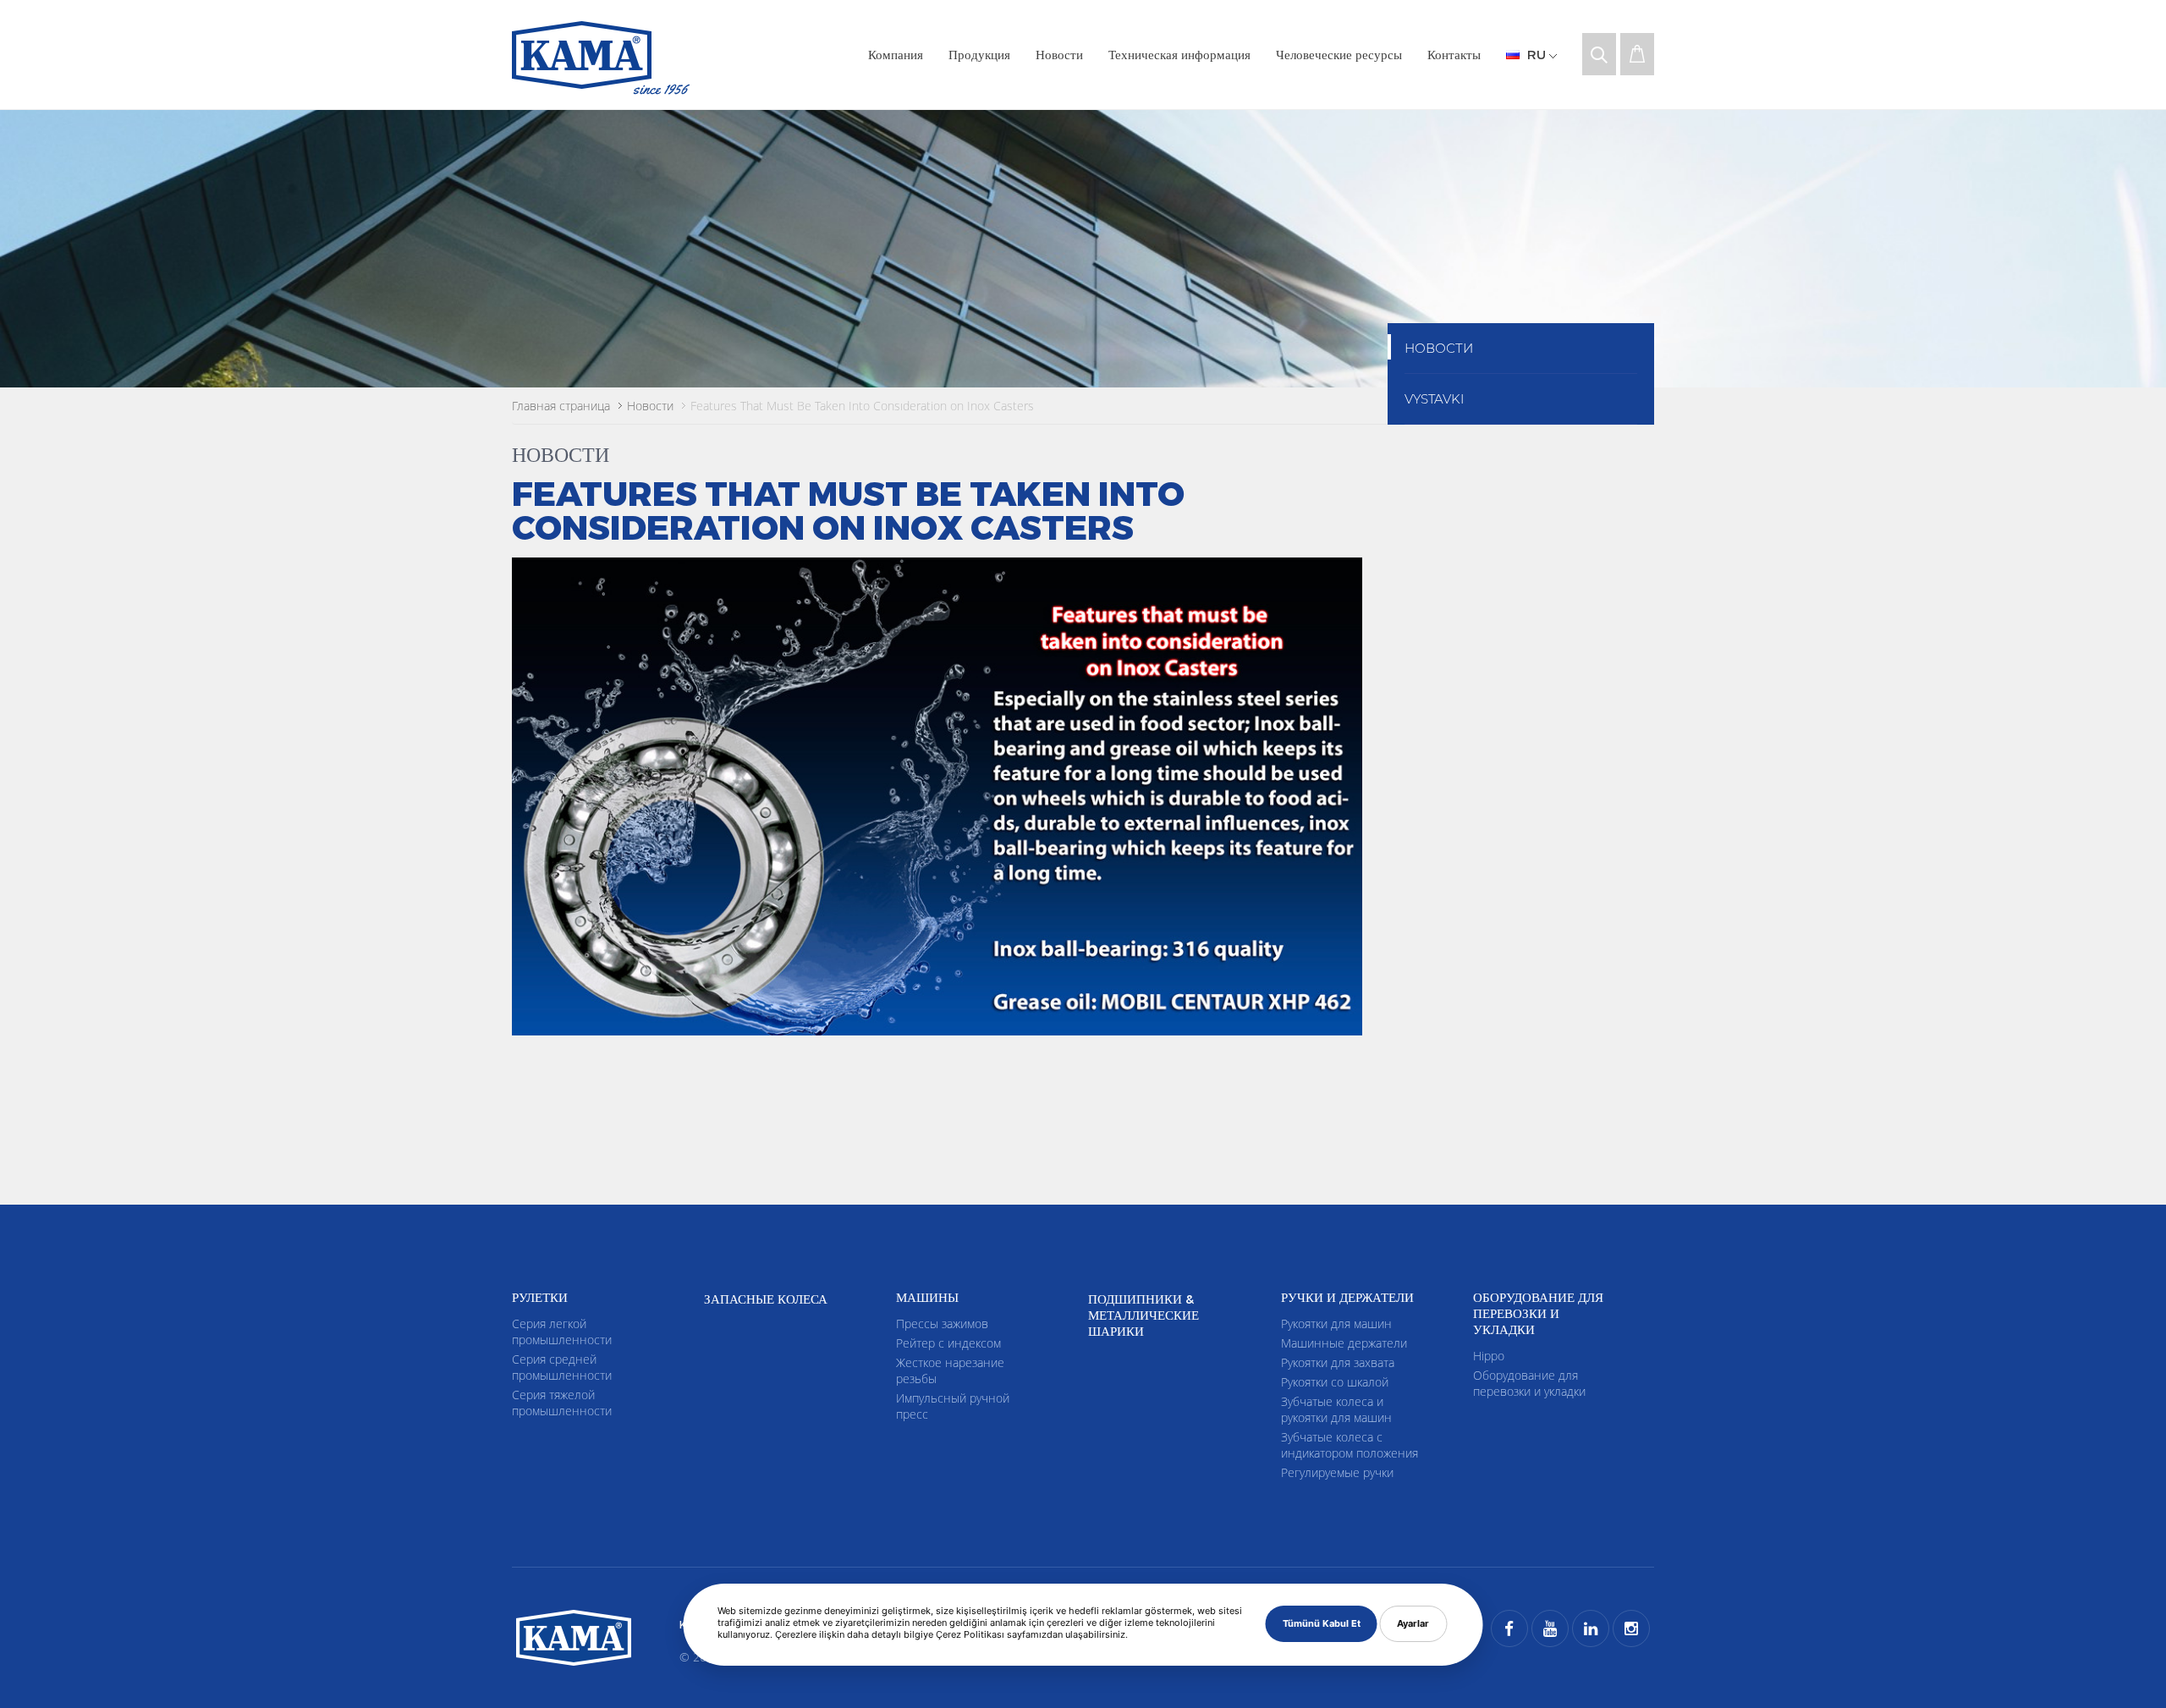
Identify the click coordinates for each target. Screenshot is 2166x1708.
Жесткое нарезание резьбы (950, 1370)
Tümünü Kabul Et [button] (1322, 1623)
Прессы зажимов (942, 1324)
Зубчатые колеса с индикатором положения (1350, 1445)
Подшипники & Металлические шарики (1143, 1315)
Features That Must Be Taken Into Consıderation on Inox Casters (862, 406)
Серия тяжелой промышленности (562, 1403)
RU (1537, 54)
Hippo (1489, 1356)
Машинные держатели (1344, 1343)
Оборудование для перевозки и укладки (1529, 1383)
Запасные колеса (766, 1299)
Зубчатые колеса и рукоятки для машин (1336, 1409)
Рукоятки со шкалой (1335, 1382)
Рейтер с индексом (948, 1343)
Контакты (1454, 54)
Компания (896, 54)
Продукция (979, 54)
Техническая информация (1179, 54)
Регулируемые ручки (1337, 1472)
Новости (1059, 54)
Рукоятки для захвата (1338, 1362)
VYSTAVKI (1434, 399)
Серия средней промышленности (562, 1367)
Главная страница (561, 406)
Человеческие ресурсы (1339, 54)
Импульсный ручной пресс (953, 1406)
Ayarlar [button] (1413, 1623)
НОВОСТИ (1439, 348)
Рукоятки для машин (1336, 1324)
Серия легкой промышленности (562, 1332)
